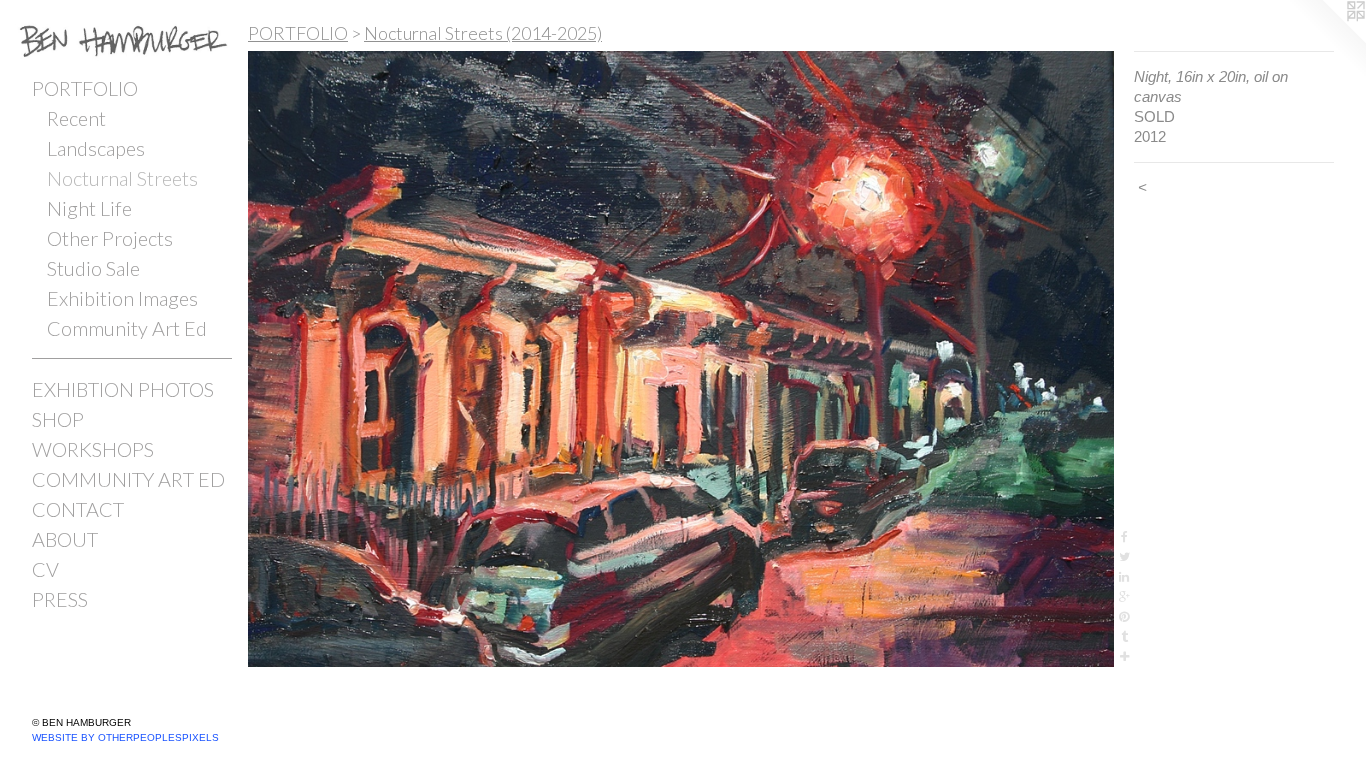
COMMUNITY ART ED (128, 479)
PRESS (60, 599)
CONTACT (78, 509)
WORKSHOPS (93, 449)
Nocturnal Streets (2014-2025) (483, 33)
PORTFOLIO (85, 88)
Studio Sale (93, 268)
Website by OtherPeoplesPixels (125, 737)
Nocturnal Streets (122, 178)
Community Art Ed (127, 328)
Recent (76, 118)
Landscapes (96, 148)
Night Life (89, 208)
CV (45, 569)
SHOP (58, 419)
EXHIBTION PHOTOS (123, 389)
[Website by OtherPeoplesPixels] (1326, 40)
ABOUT (65, 539)
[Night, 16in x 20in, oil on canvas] (681, 359)
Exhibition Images (122, 298)
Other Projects (110, 238)
